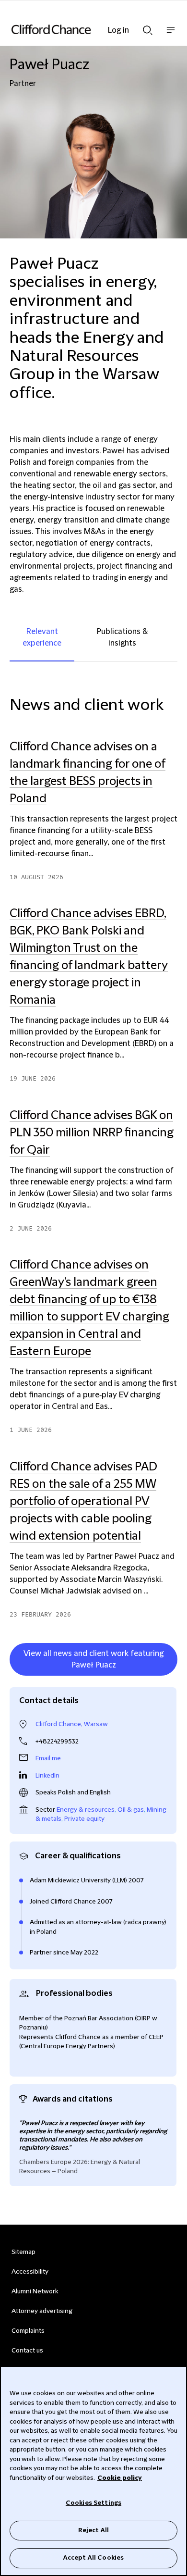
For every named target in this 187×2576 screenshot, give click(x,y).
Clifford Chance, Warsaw (72, 1724)
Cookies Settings (93, 2503)
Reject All (93, 2530)
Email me (48, 1758)
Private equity (84, 1819)
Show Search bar (148, 27)
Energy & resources (86, 1810)
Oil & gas (131, 1810)
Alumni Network (35, 2291)
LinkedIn (47, 1776)
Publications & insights (122, 637)
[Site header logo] (79, 29)
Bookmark (167, 1678)
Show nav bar (171, 35)
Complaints (28, 2331)
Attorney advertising (42, 2311)
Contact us (27, 2351)
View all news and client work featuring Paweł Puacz (93, 1659)
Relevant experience (42, 637)
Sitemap (23, 2252)
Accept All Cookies (93, 2558)
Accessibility (30, 2272)
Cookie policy (120, 2478)
